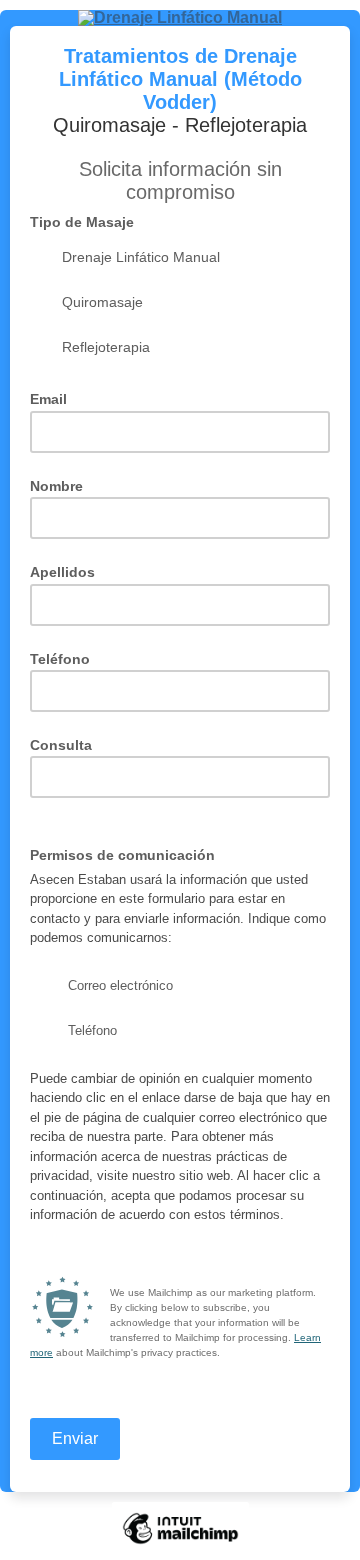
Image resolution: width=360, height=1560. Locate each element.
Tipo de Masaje (88, 221)
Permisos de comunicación (128, 854)
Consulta (61, 745)
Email (54, 398)
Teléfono (60, 659)
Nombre (56, 486)
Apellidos (62, 572)
